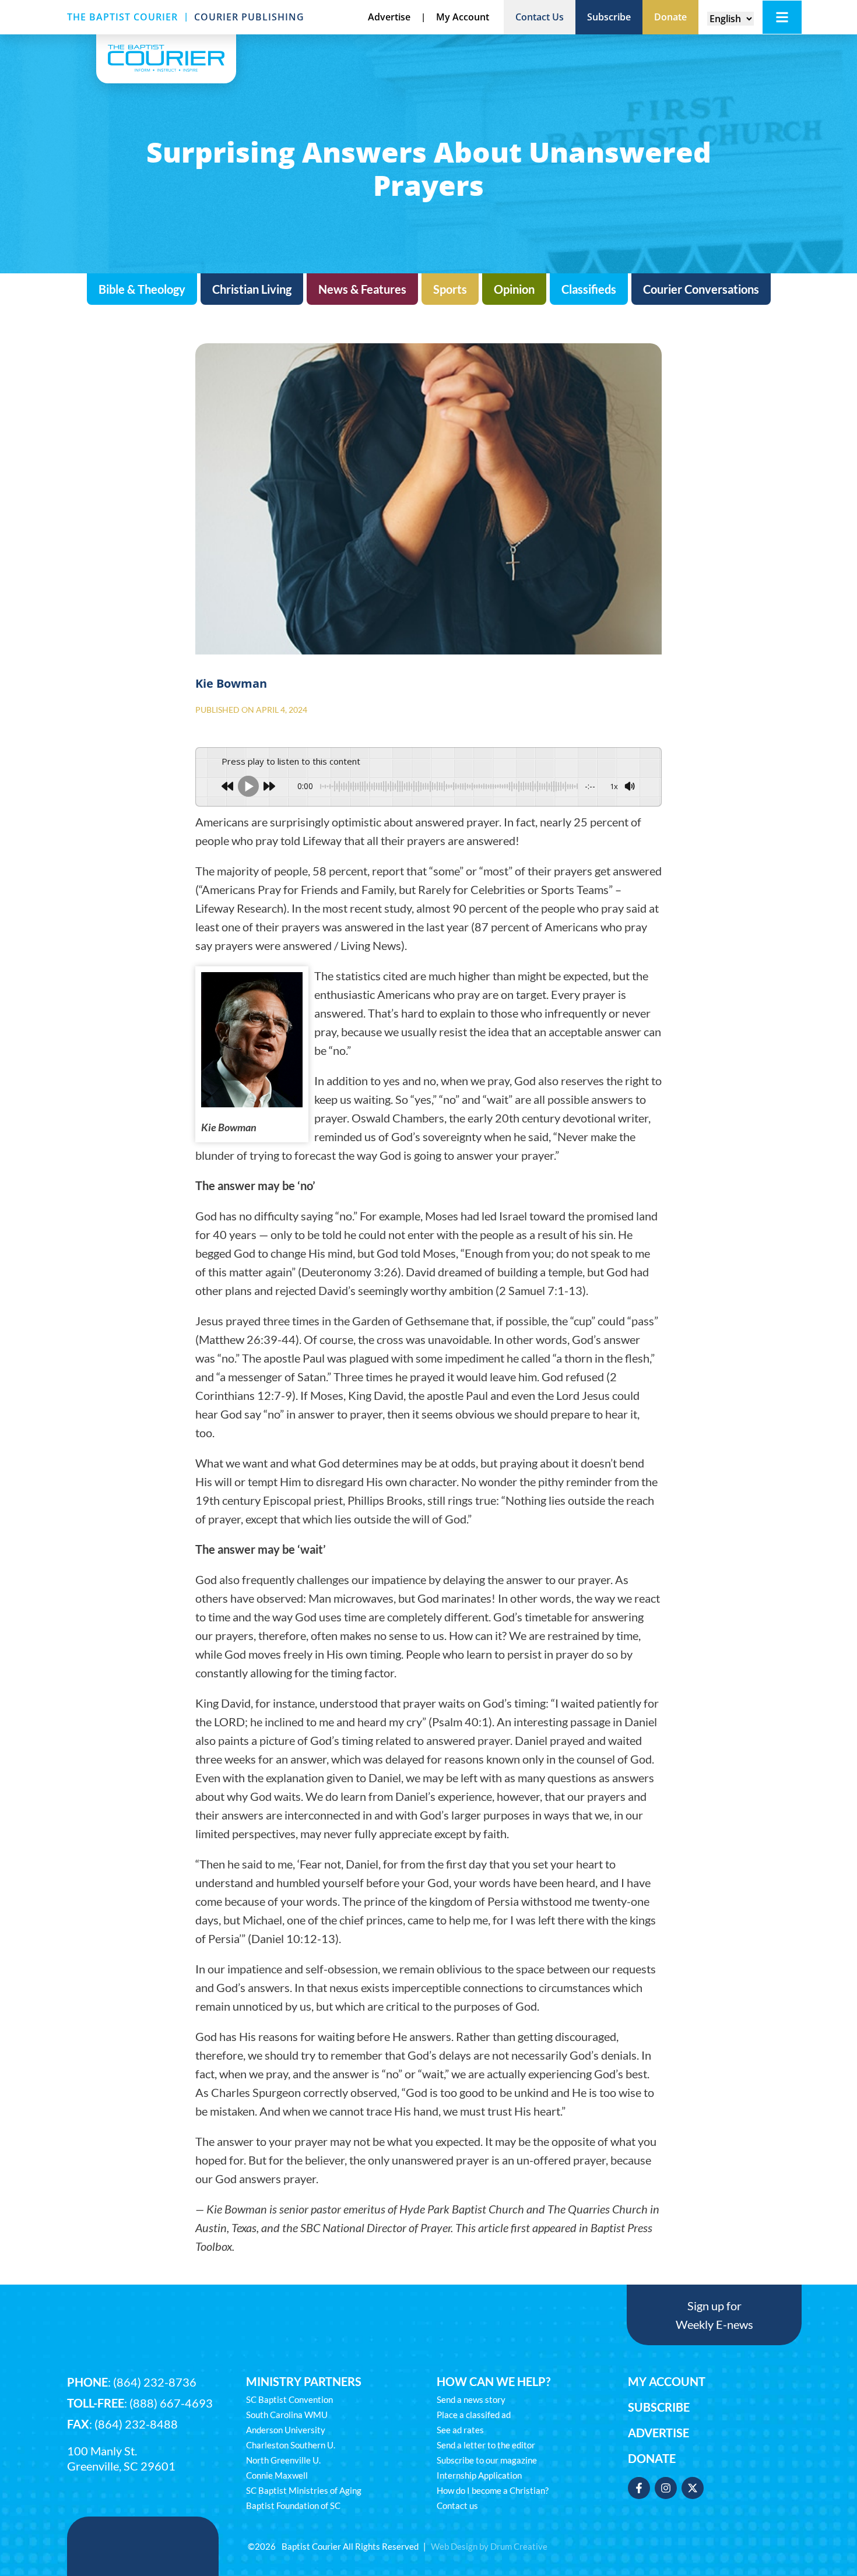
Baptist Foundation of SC (293, 2505)
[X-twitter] (693, 2488)
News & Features (362, 289)
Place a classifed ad (474, 2415)
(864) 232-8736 (155, 2382)
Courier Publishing (249, 17)
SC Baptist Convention (289, 2399)
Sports (450, 289)
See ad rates (460, 2430)
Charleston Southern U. (291, 2445)
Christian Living (252, 289)
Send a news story (471, 2399)
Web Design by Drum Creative (489, 2546)
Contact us (457, 2505)
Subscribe (659, 2407)
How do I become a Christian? (493, 2490)
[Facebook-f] (639, 2488)
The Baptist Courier (122, 17)
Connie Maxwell (277, 2475)
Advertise (658, 2433)
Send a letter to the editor (486, 2445)
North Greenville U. (283, 2460)
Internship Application (479, 2475)
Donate (652, 2458)
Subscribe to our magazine (487, 2460)
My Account (667, 2381)
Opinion (514, 289)
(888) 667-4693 (171, 2403)
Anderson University (286, 2430)
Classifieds (589, 289)
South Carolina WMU (287, 2415)
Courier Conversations (701, 289)
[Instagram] (666, 2488)
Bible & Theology (142, 289)
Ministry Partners (304, 2381)
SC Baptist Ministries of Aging (304, 2490)
